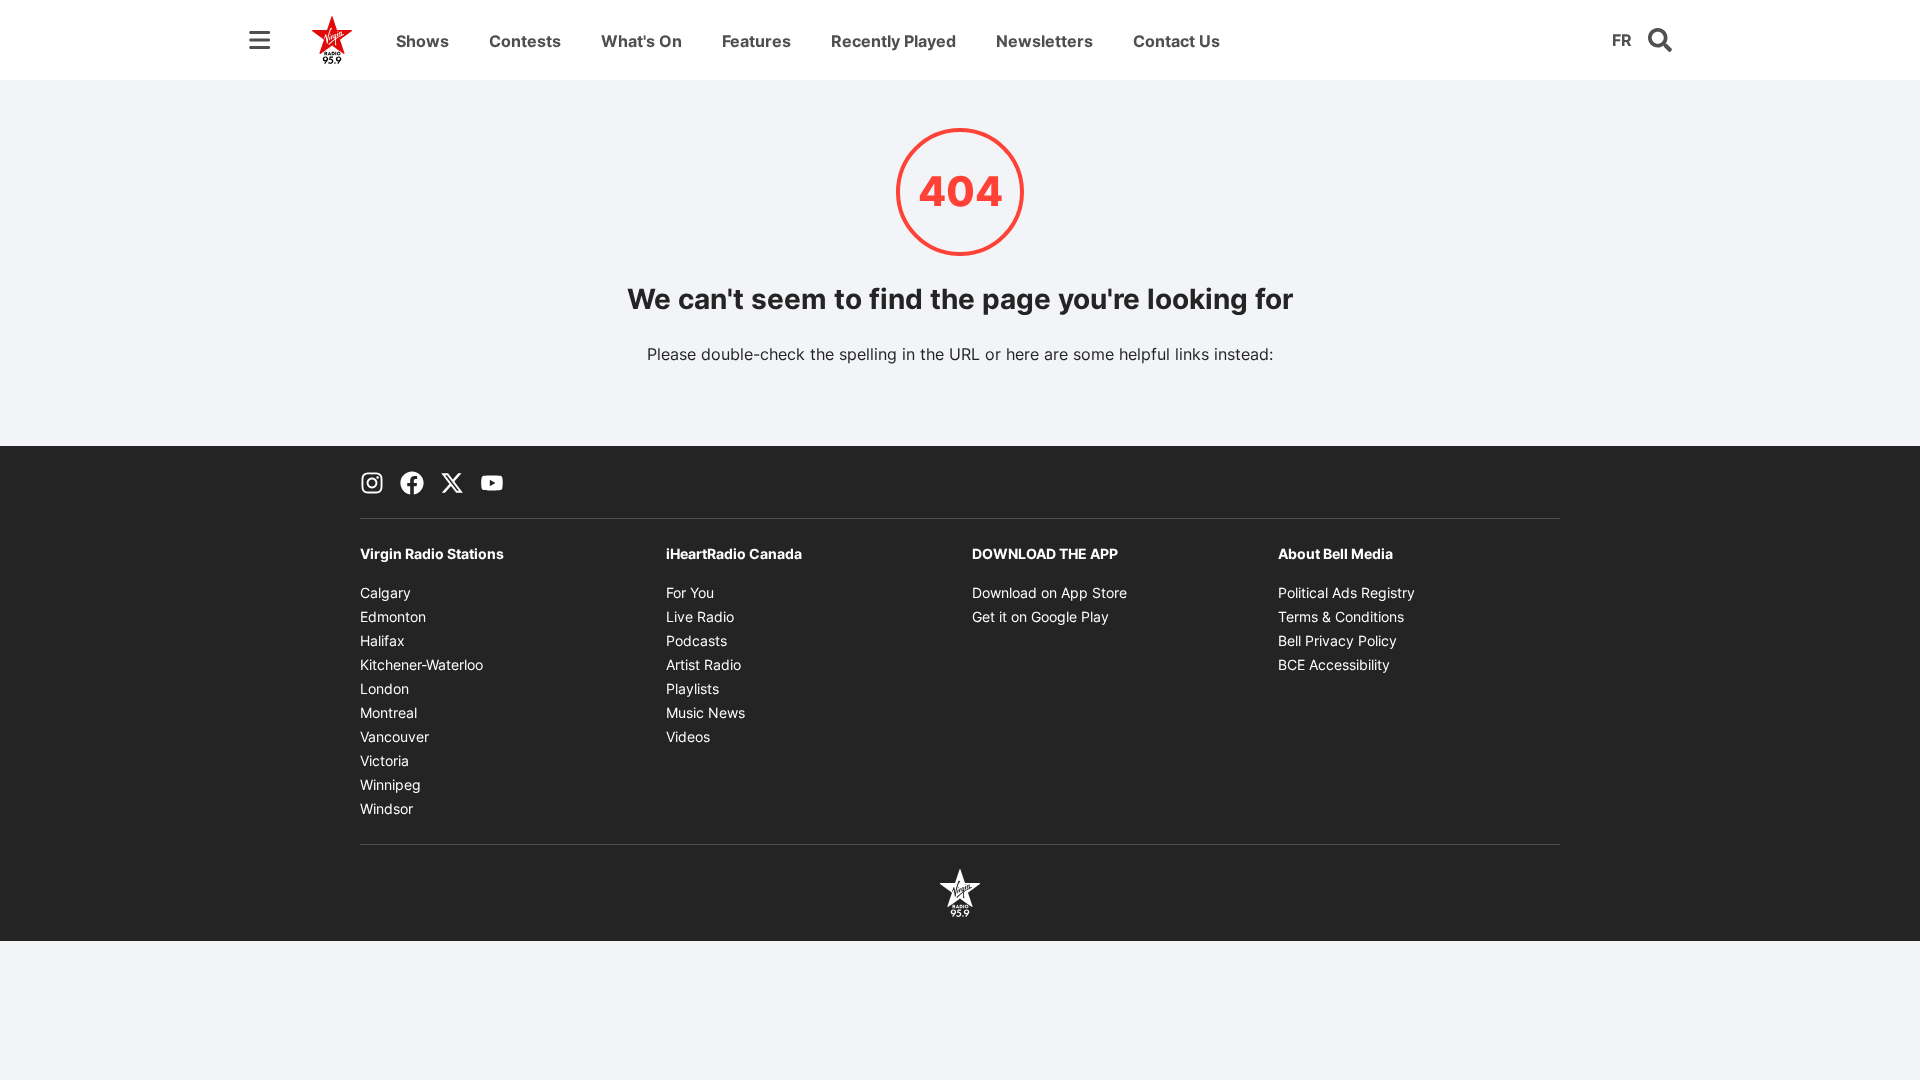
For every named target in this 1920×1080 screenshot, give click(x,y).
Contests (525, 41)
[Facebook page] (412, 482)
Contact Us (1176, 41)
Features (756, 41)
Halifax (382, 640)
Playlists (692, 688)
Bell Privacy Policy (1337, 640)
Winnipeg (390, 784)
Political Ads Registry (1346, 592)
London (384, 688)
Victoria (384, 760)
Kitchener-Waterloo (421, 664)
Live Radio (700, 616)
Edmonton (393, 616)
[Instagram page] (372, 482)
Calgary (385, 592)
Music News (705, 712)
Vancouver (394, 736)
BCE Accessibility (1334, 664)
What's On (641, 41)
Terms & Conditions (1341, 616)
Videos (688, 736)
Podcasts (696, 640)
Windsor (386, 808)
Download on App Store (1049, 592)
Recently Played (893, 41)
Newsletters (1044, 41)
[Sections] (260, 40)
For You (690, 592)
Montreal (388, 712)
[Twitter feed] (452, 482)
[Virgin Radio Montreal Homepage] (332, 40)
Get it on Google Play (1040, 616)
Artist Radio (703, 664)
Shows (422, 41)
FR (1622, 40)
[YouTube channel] (492, 482)
